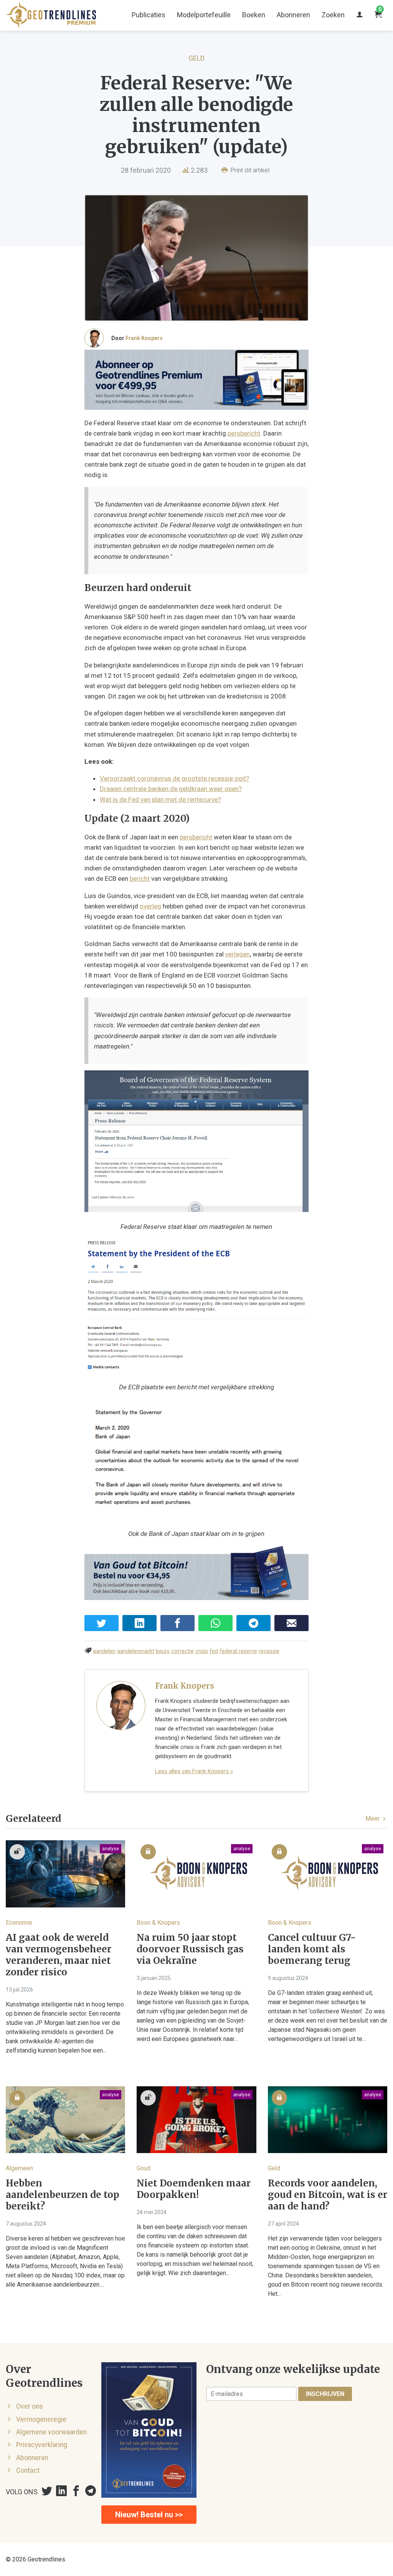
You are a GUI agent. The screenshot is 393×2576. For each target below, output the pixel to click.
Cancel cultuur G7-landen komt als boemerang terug (312, 1949)
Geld (196, 58)
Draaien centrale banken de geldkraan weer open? (171, 789)
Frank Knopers (144, 338)
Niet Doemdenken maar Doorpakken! (194, 2189)
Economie (19, 1923)
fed (214, 1651)
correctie (182, 1651)
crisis (202, 1651)
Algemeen (19, 2168)
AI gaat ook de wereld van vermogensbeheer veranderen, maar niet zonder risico (59, 1955)
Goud (144, 2168)
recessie (269, 1651)
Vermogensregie (41, 2419)
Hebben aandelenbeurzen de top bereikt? (63, 2195)
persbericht (244, 433)
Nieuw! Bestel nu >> (149, 2515)
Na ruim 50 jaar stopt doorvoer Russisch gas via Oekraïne (190, 1949)
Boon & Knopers (158, 1923)
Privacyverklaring (42, 2445)
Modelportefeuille (204, 15)
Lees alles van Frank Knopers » (194, 1771)
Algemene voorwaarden (51, 2432)
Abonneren (293, 15)
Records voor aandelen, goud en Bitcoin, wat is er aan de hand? (328, 2195)
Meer (373, 1819)
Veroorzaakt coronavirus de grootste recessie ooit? (174, 778)
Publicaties (149, 15)
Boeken (254, 15)
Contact (28, 2470)
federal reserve (238, 1651)
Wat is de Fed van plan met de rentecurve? (160, 799)
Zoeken (333, 15)
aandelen (104, 1651)
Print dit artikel (249, 170)
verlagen (238, 954)
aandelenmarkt (136, 1651)
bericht (140, 878)
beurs (163, 1651)
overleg (150, 906)
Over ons (30, 2406)
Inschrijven (325, 2394)
